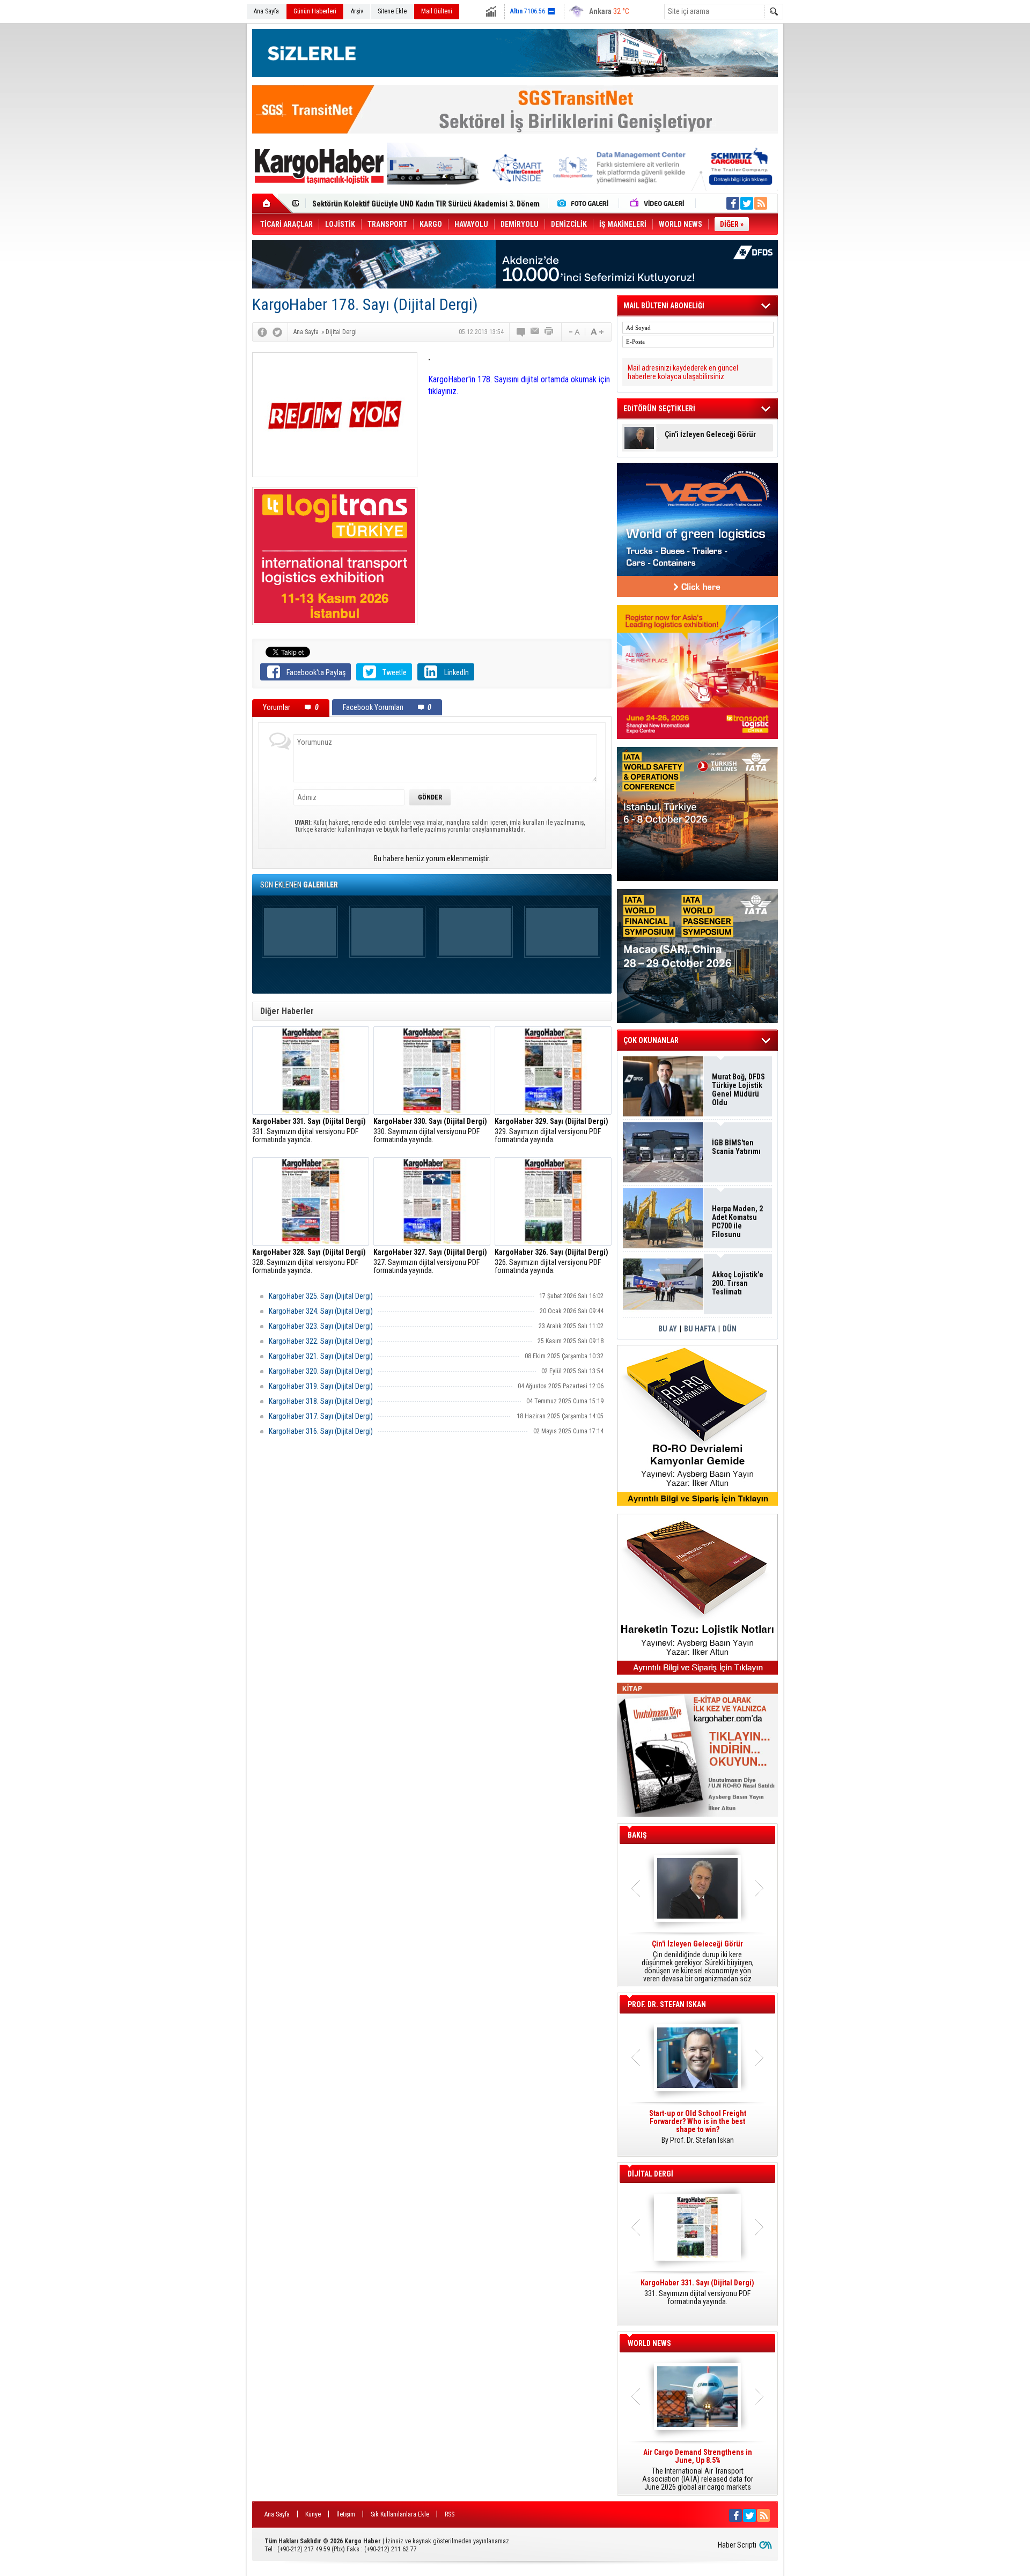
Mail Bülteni (437, 11)
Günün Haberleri (315, 11)
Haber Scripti (737, 2545)
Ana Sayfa (266, 11)
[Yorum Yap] (521, 332)
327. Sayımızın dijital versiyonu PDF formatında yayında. (430, 1261)
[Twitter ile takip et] (747, 203)
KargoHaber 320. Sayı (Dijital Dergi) (321, 1371)
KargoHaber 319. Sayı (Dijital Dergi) (321, 1386)
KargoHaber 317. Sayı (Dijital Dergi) (321, 1416)
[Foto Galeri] (585, 203)
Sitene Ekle (392, 11)
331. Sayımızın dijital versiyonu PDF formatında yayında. (309, 1131)
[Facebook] (262, 332)
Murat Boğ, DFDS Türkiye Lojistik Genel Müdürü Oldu (738, 1090)
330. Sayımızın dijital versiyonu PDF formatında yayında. (430, 1131)
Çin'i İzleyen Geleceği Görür (710, 435)
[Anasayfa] (272, 203)
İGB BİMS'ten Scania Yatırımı (736, 1147)
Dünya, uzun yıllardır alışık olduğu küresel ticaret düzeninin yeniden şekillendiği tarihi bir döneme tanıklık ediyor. (697, 1961)
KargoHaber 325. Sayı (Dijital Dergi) (321, 1296)
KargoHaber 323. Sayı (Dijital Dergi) (321, 1326)
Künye (313, 2514)
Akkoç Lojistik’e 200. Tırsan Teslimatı (373, 204)
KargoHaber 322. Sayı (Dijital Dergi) (321, 1341)
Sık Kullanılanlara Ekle (400, 2514)
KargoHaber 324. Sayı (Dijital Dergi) (321, 1311)
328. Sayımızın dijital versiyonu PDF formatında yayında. (309, 1261)
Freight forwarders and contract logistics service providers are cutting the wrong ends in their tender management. (697, 2131)
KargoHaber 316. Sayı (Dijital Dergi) (321, 1431)
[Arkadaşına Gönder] (535, 332)
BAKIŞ (637, 1835)
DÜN (730, 1329)
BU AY (668, 1329)
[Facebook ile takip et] (733, 203)
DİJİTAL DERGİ (650, 2174)
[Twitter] (277, 332)
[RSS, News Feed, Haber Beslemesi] (761, 203)
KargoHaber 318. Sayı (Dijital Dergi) (321, 1401)
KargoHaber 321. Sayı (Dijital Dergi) (321, 1356)
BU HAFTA (700, 1329)
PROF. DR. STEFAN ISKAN (667, 2004)
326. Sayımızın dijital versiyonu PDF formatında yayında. (551, 1261)
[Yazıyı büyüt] (597, 332)
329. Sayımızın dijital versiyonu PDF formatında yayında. (551, 1131)
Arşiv (357, 11)
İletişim (346, 2514)
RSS (450, 2514)
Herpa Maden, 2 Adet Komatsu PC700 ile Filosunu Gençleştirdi (737, 1222)
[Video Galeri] (658, 203)
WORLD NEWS (649, 2343)
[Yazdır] (549, 332)
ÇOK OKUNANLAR (651, 1040)
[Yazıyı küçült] (573, 332)
